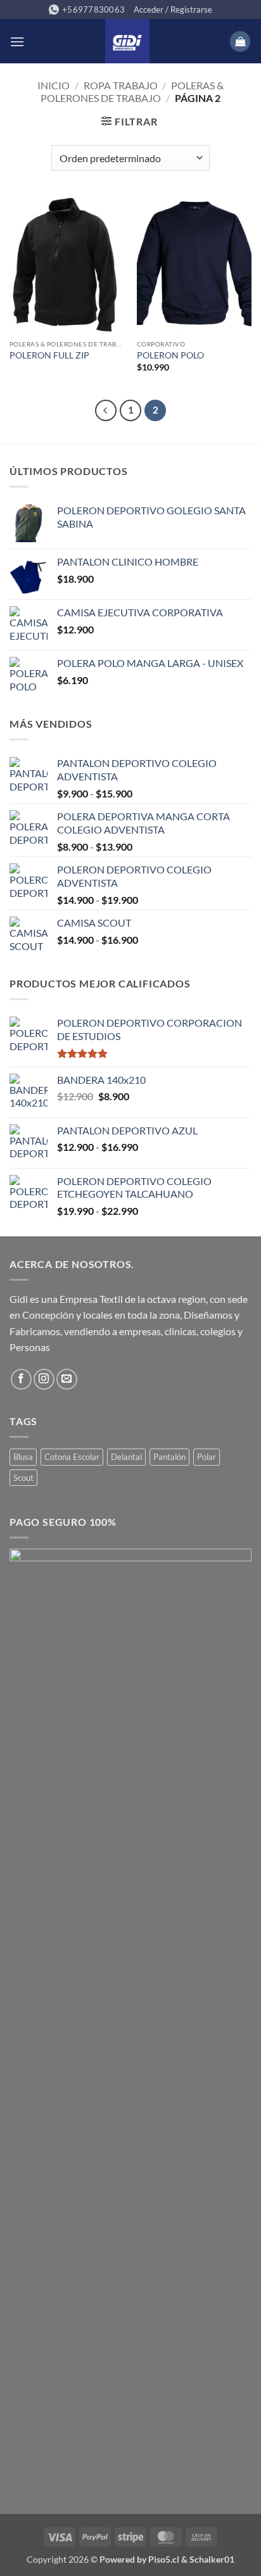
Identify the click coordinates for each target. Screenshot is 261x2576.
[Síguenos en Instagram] (44, 1379)
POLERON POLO (170, 355)
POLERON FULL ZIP (49, 355)
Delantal (126, 1457)
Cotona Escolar (72, 1457)
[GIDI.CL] (127, 41)
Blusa (23, 1457)
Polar (207, 1457)
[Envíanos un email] (67, 1379)
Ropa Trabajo (121, 85)
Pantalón (169, 1457)
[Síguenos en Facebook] (21, 1379)
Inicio (54, 85)
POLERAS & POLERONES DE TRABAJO (132, 91)
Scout (23, 1478)
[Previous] (106, 410)
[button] (173, 10)
